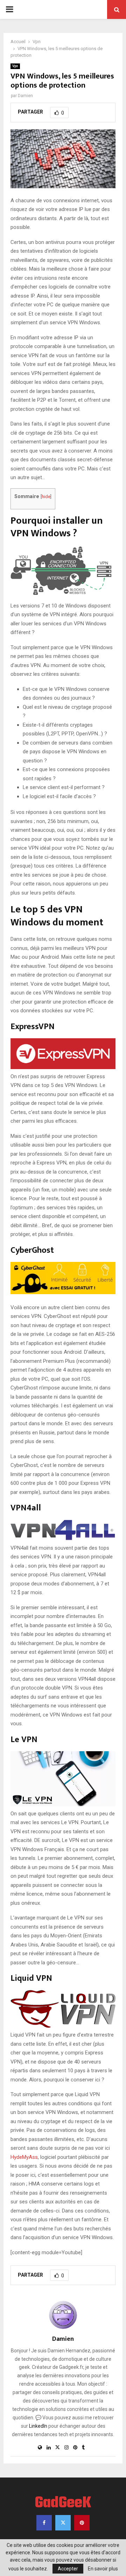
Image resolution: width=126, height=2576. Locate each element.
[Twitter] (63, 2523)
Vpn (15, 66)
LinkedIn (38, 2426)
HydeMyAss (24, 2157)
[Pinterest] (82, 2523)
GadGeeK (63, 2503)
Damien (25, 96)
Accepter (68, 2569)
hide (46, 497)
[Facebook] (44, 2523)
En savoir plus (103, 2569)
